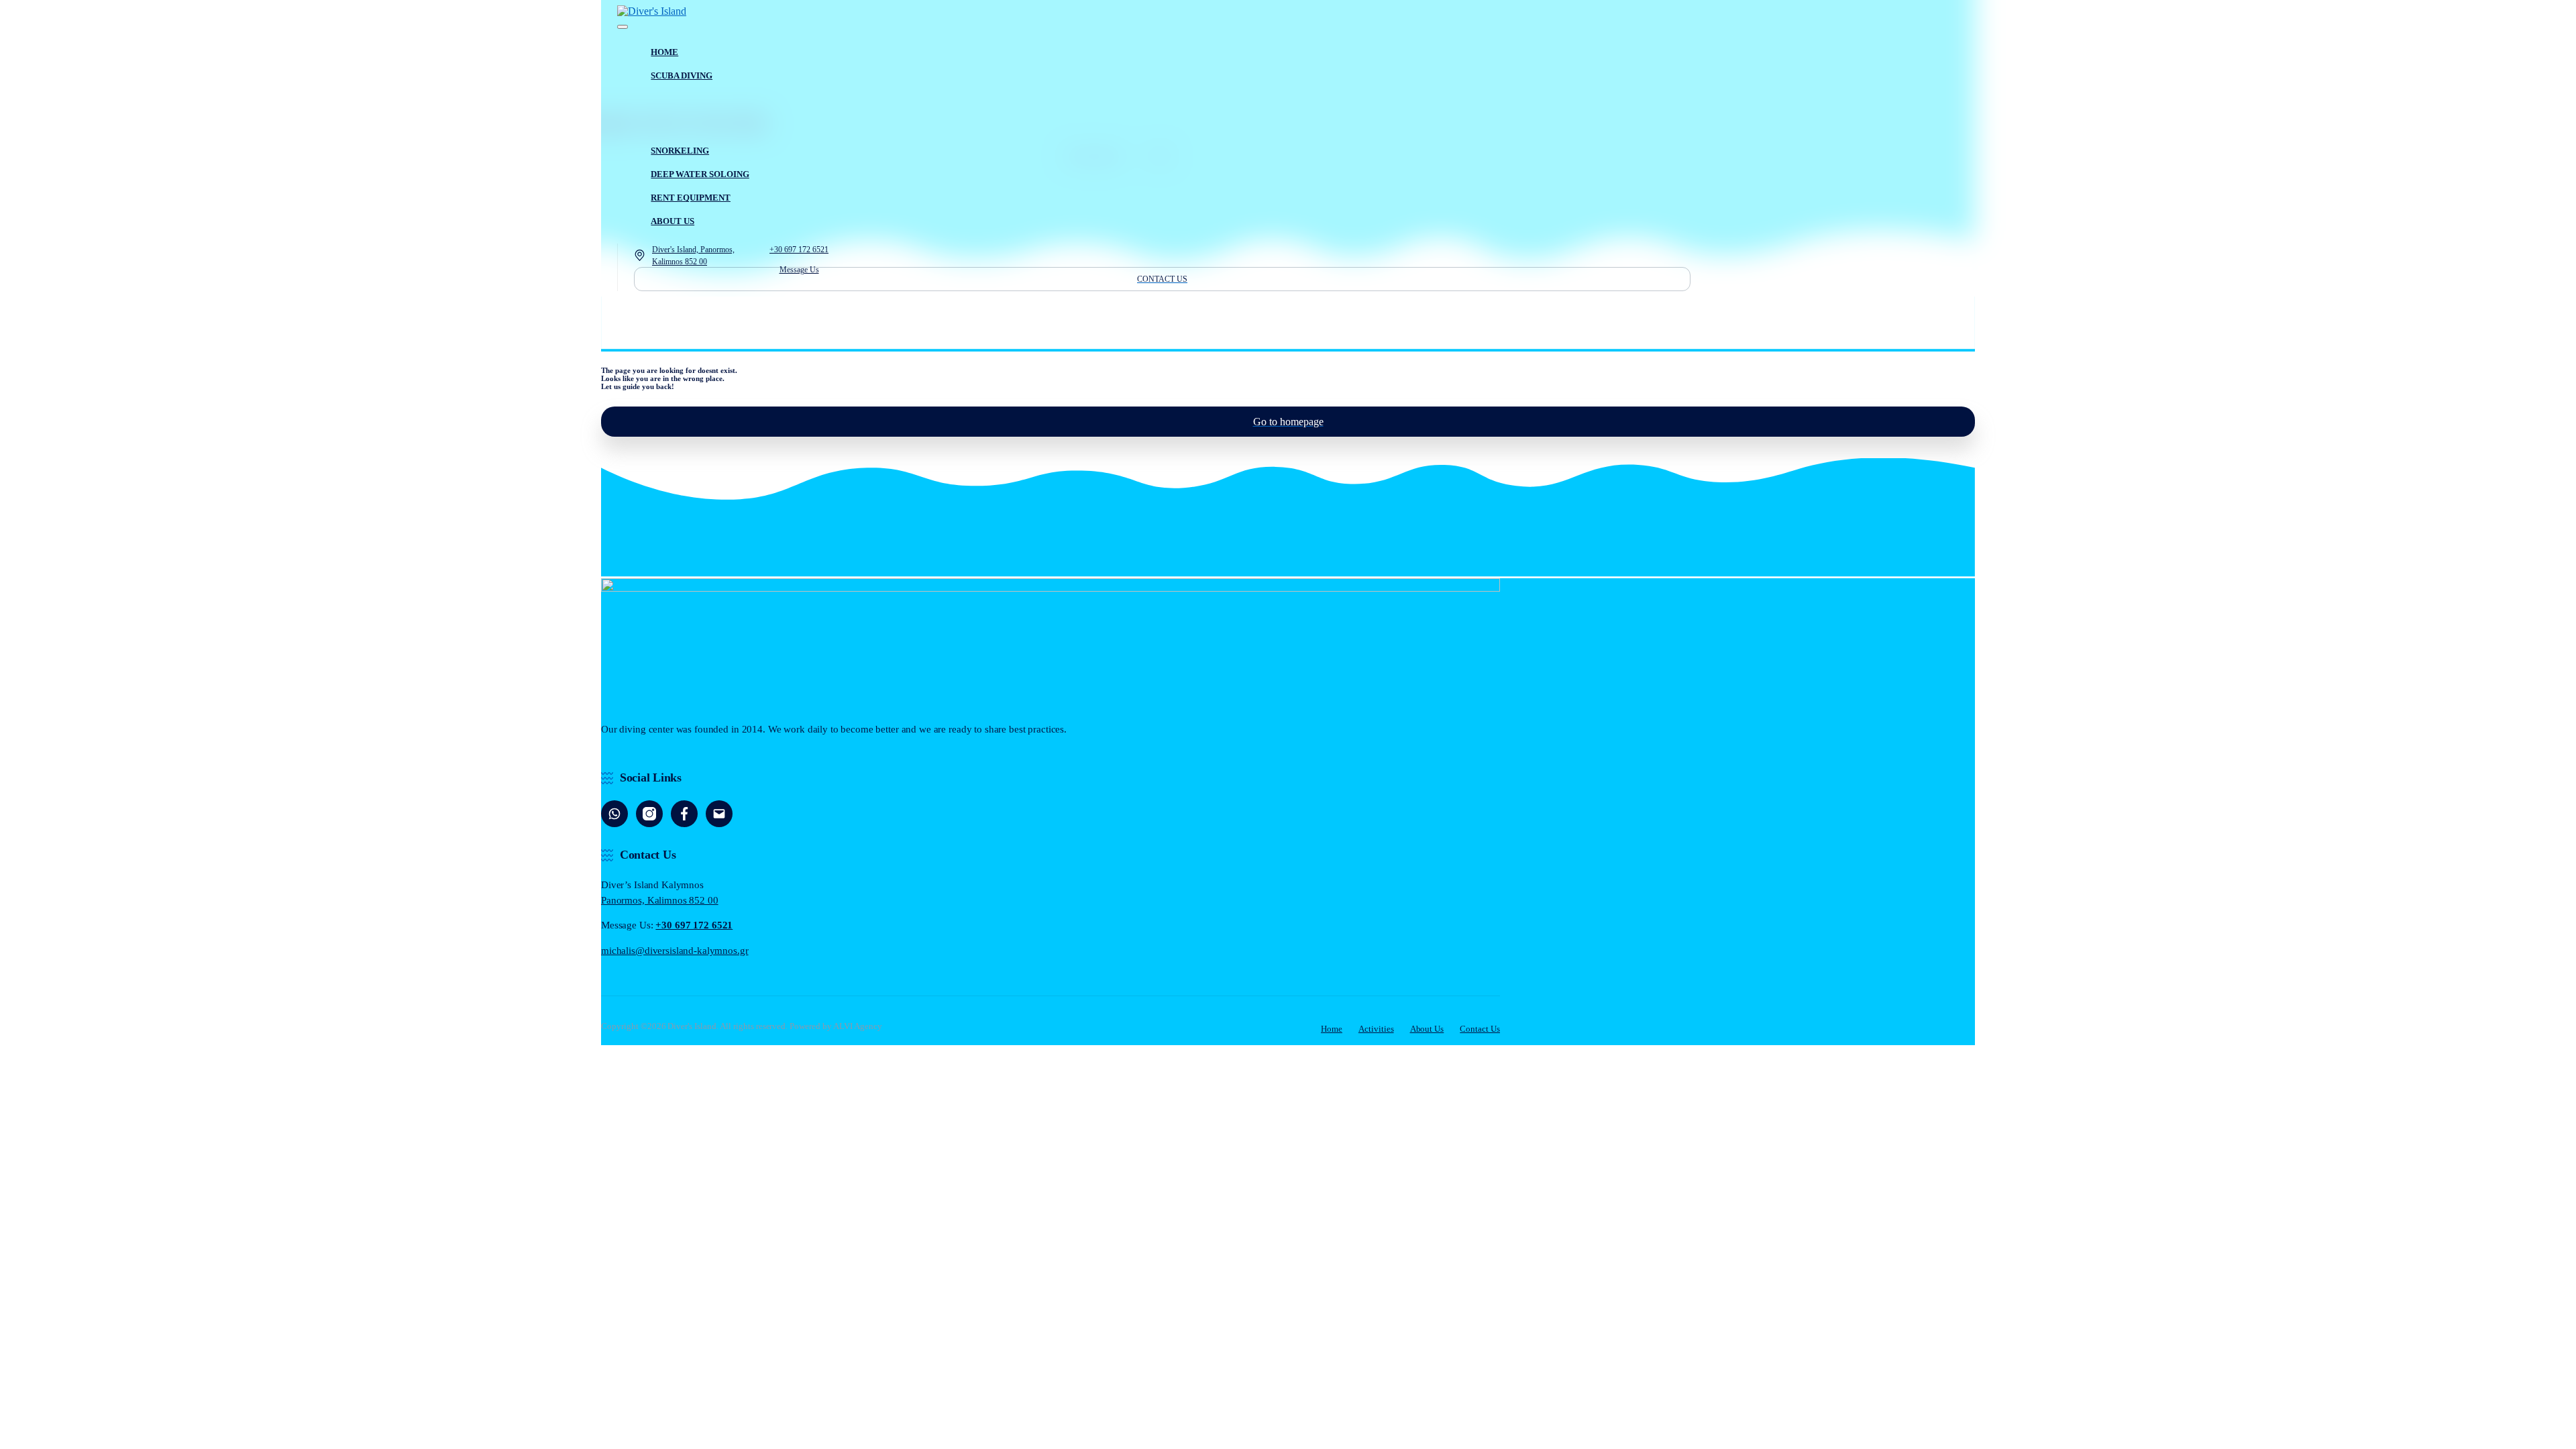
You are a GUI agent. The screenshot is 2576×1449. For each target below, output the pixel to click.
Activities (1376, 1029)
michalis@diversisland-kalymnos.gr (675, 951)
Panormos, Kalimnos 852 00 (660, 900)
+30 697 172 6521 (694, 925)
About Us (1427, 1029)
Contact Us (1480, 1029)
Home (1332, 1029)
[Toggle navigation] (623, 27)
